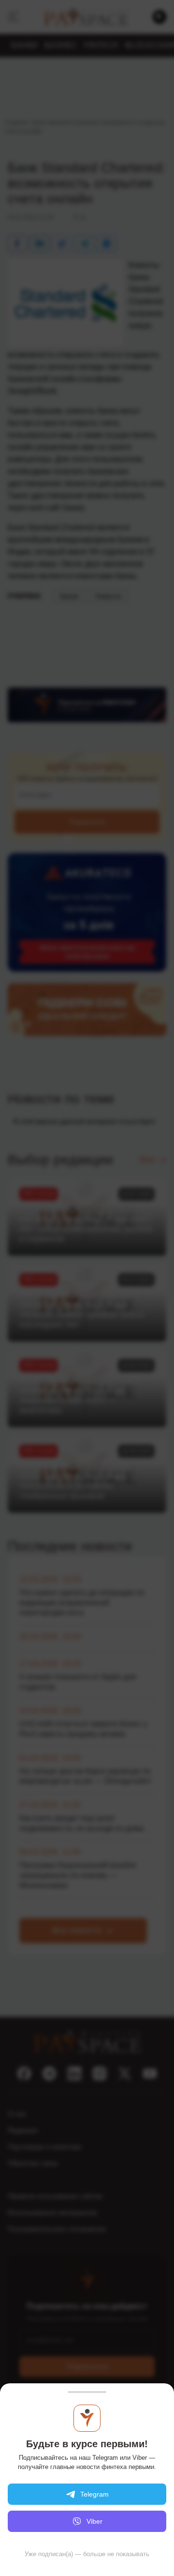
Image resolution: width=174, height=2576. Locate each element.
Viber (94, 2521)
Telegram (94, 2494)
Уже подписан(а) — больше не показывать (87, 2554)
